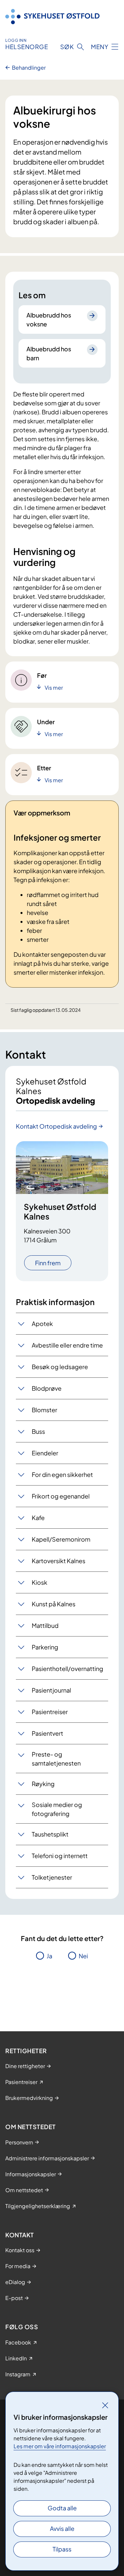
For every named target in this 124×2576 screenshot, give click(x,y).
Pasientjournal (51, 1690)
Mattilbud (45, 1625)
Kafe (38, 1518)
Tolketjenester (52, 1877)
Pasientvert (47, 1733)
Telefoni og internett (60, 1856)
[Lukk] (105, 2405)
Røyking (43, 1784)
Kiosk (40, 1582)
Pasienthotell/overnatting (67, 1669)
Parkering (45, 1647)
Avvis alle (62, 2528)
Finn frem (48, 1263)
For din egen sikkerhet (62, 1474)
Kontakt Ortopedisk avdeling (56, 1126)
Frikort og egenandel (61, 1496)
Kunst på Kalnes (54, 1604)
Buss (38, 1431)
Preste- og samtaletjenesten (56, 1759)
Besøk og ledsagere (60, 1367)
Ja (49, 1956)
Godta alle (62, 2508)
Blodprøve (47, 1388)
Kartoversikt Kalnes (59, 1561)
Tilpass (62, 2549)
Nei (83, 1956)
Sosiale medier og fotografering (57, 1809)
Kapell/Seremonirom (61, 1539)
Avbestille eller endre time (67, 1345)
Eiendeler (45, 1453)
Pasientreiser (50, 1712)
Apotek (42, 1323)
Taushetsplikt (50, 1834)
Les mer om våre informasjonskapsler (60, 2446)
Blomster (44, 1410)
